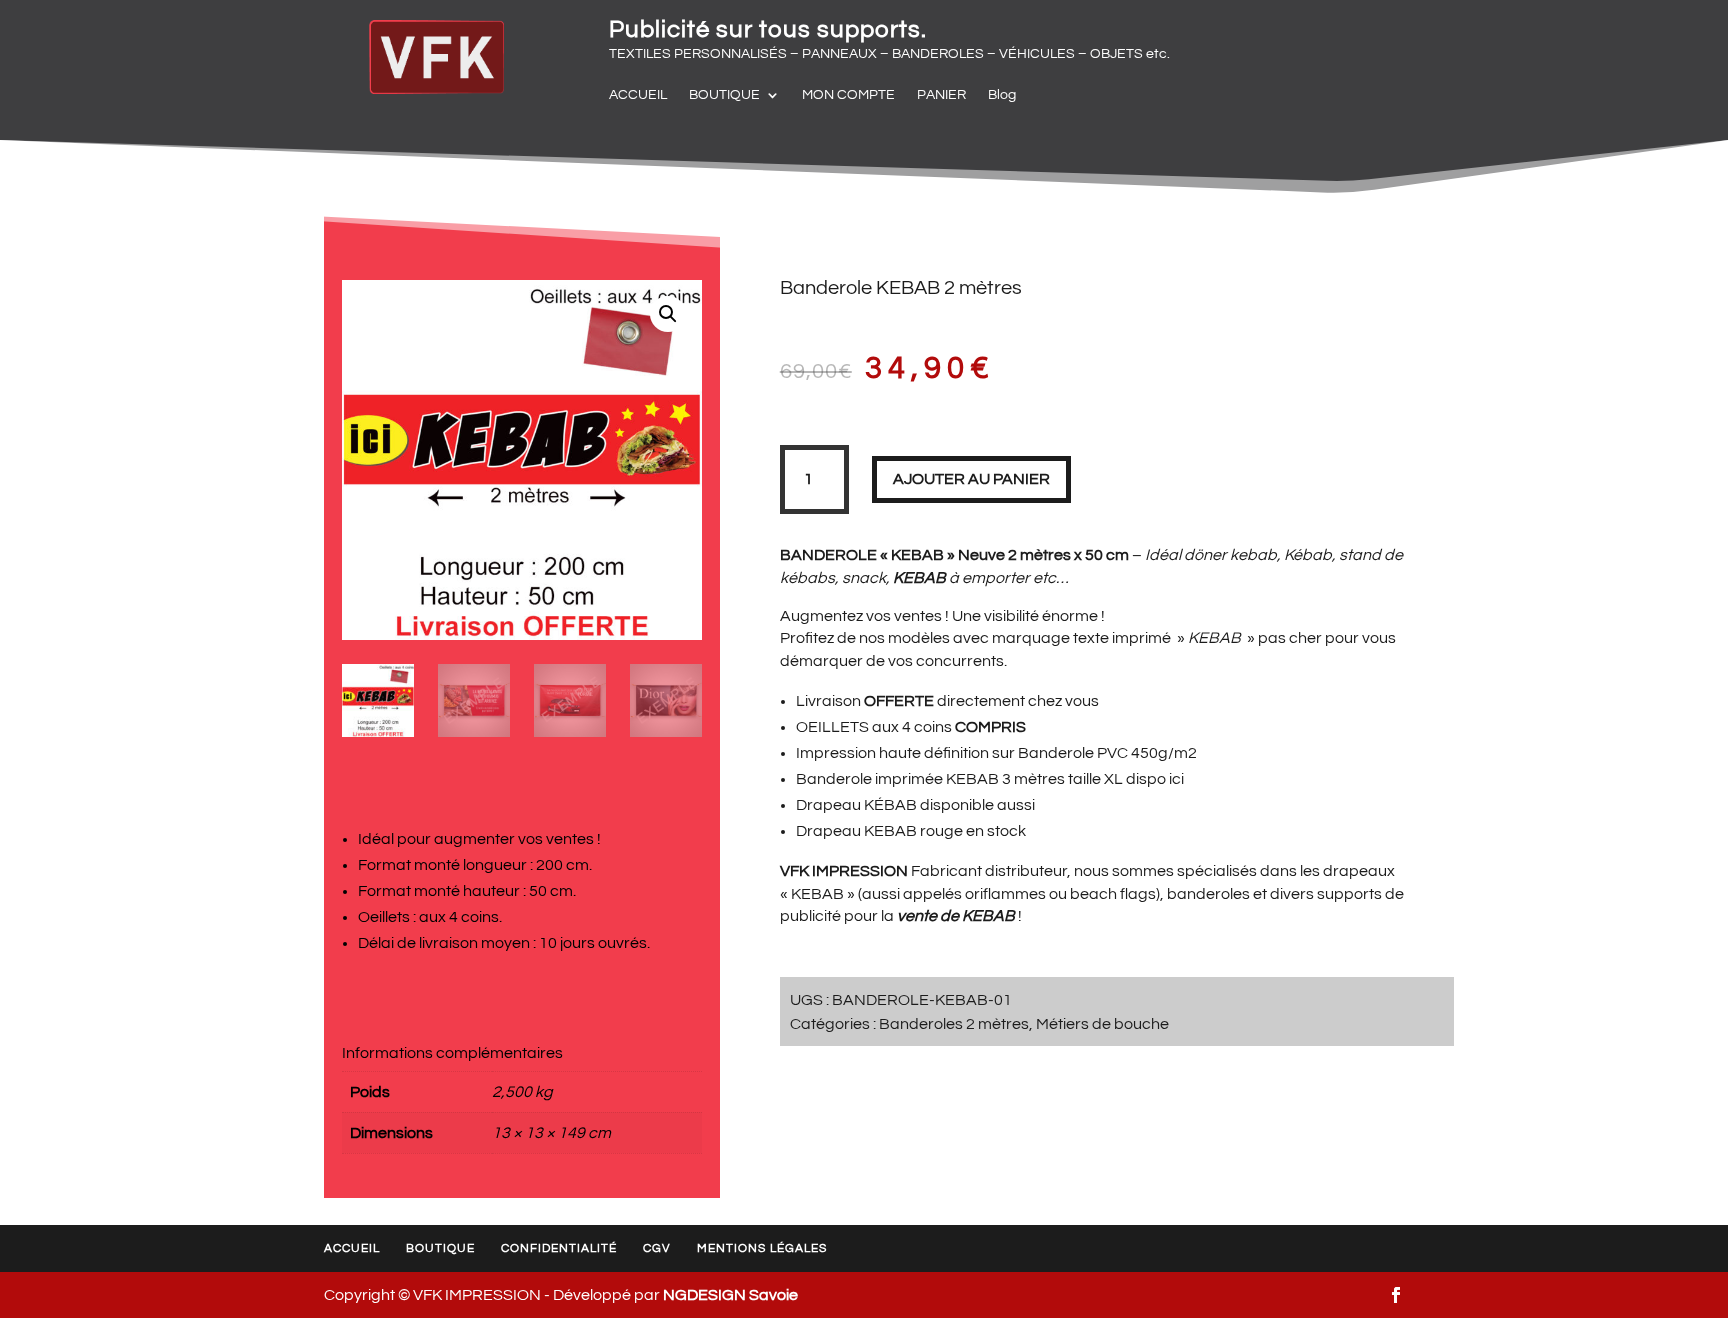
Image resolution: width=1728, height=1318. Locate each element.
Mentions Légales (762, 1248)
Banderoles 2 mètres (954, 1024)
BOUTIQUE (724, 95)
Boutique (440, 1248)
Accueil (352, 1248)
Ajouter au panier (971, 479)
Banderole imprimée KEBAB (897, 779)
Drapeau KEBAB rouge (879, 831)
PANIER (941, 95)
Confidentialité (559, 1248)
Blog (1002, 95)
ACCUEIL (638, 95)
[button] (668, 314)
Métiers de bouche (1102, 1024)
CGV (657, 1248)
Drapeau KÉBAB (856, 805)
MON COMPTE (848, 95)
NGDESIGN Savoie (730, 1295)
